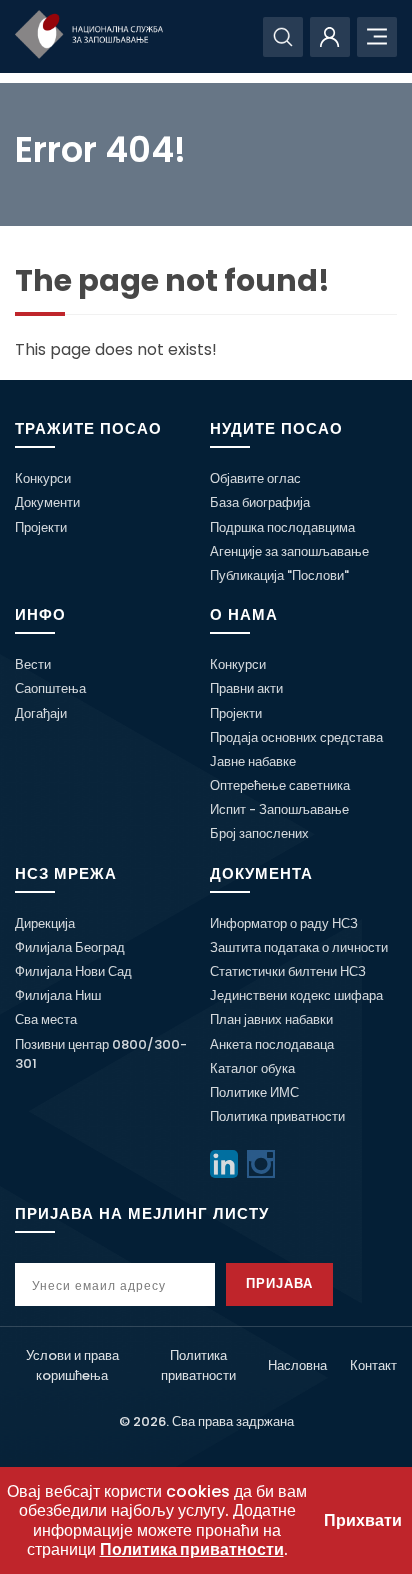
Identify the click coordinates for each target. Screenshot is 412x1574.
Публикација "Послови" (279, 575)
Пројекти (41, 527)
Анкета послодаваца (272, 1044)
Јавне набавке (253, 761)
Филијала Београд (70, 947)
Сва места (46, 1019)
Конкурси (43, 478)
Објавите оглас (255, 478)
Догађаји (41, 713)
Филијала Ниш (58, 995)
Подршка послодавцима (282, 527)
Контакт (373, 1365)
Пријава (279, 1283)
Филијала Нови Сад (73, 971)
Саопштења (50, 688)
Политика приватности (277, 1116)
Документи (47, 502)
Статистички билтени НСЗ (288, 971)
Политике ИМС (254, 1092)
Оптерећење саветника (280, 785)
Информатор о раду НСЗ (284, 923)
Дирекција (45, 923)
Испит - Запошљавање (279, 809)
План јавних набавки (271, 1019)
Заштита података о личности (299, 947)
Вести (33, 664)
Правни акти (246, 688)
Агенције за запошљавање (289, 551)
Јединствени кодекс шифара (296, 995)
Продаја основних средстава (296, 737)
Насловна (297, 1365)
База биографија (260, 502)
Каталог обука (252, 1068)
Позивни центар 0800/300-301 (101, 1054)
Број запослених (259, 833)
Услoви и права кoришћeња (72, 1365)
